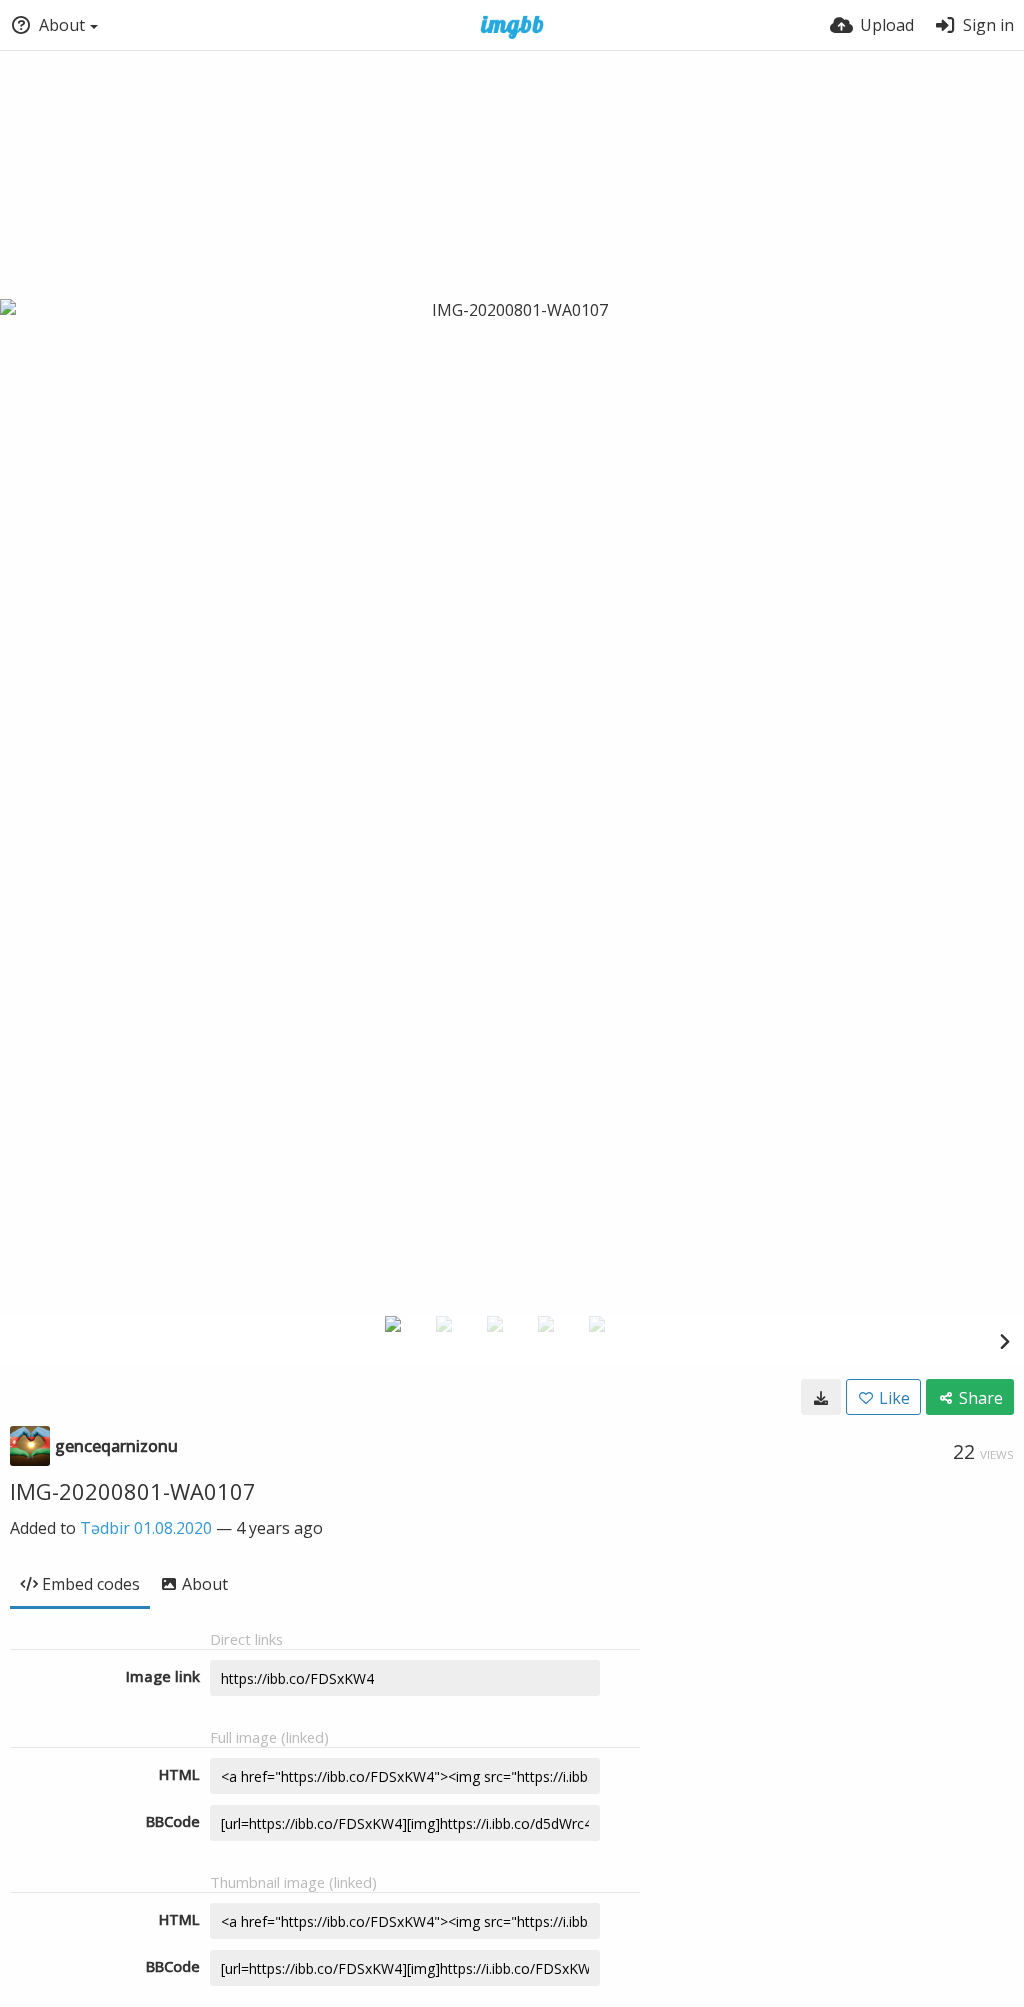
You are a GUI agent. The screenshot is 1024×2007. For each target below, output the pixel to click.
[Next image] (1004, 1341)
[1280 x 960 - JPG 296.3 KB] (821, 1397)
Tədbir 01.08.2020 (146, 1528)
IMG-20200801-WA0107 (133, 1491)
